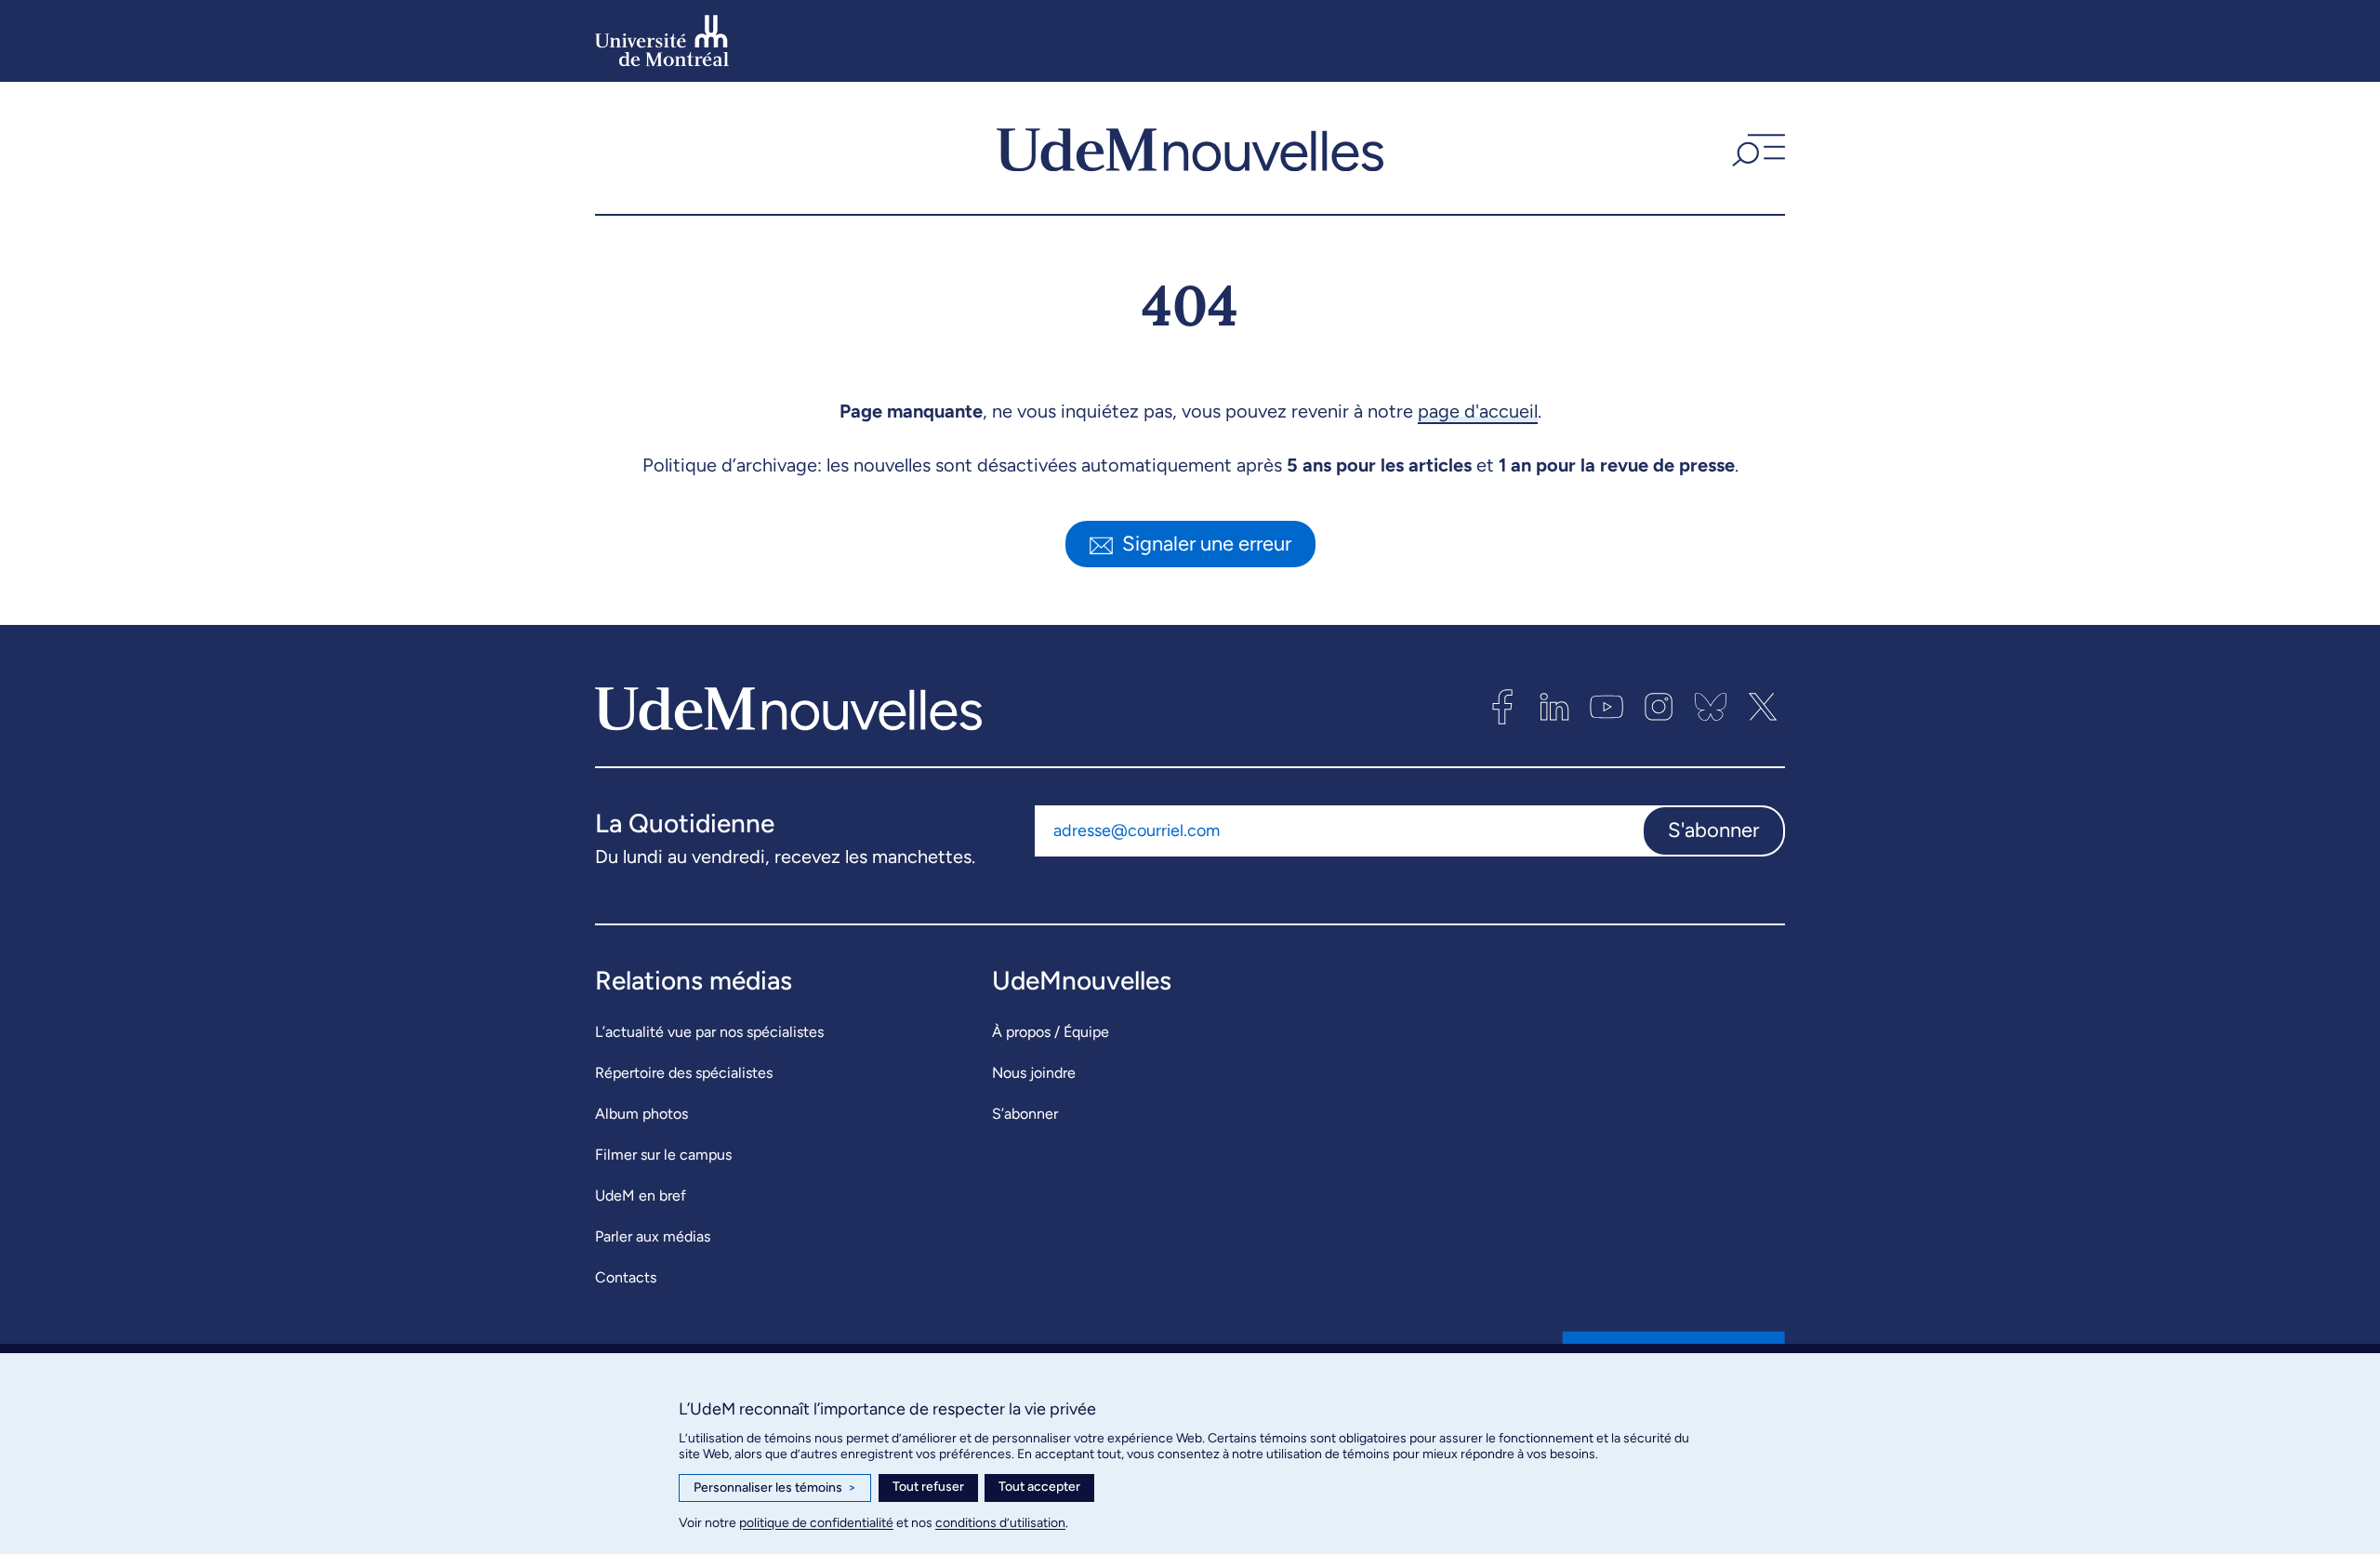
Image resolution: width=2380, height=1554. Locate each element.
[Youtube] (1606, 707)
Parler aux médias (653, 1236)
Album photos (641, 1114)
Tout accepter (1039, 1487)
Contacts (626, 1277)
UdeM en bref (641, 1195)
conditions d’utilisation (1000, 1523)
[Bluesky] (1711, 707)
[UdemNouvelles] (1190, 148)
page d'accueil (1478, 411)
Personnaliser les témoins (775, 1488)
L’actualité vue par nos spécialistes (709, 1032)
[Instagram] (1659, 707)
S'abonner (1713, 830)
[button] (1756, 148)
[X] (1763, 707)
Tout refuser (928, 1487)
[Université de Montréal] (662, 41)
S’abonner (1025, 1114)
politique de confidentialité (816, 1523)
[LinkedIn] (1554, 707)
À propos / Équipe (1051, 1032)
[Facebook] (1502, 707)
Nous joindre (1034, 1073)
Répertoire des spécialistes (684, 1073)
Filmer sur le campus (663, 1155)
